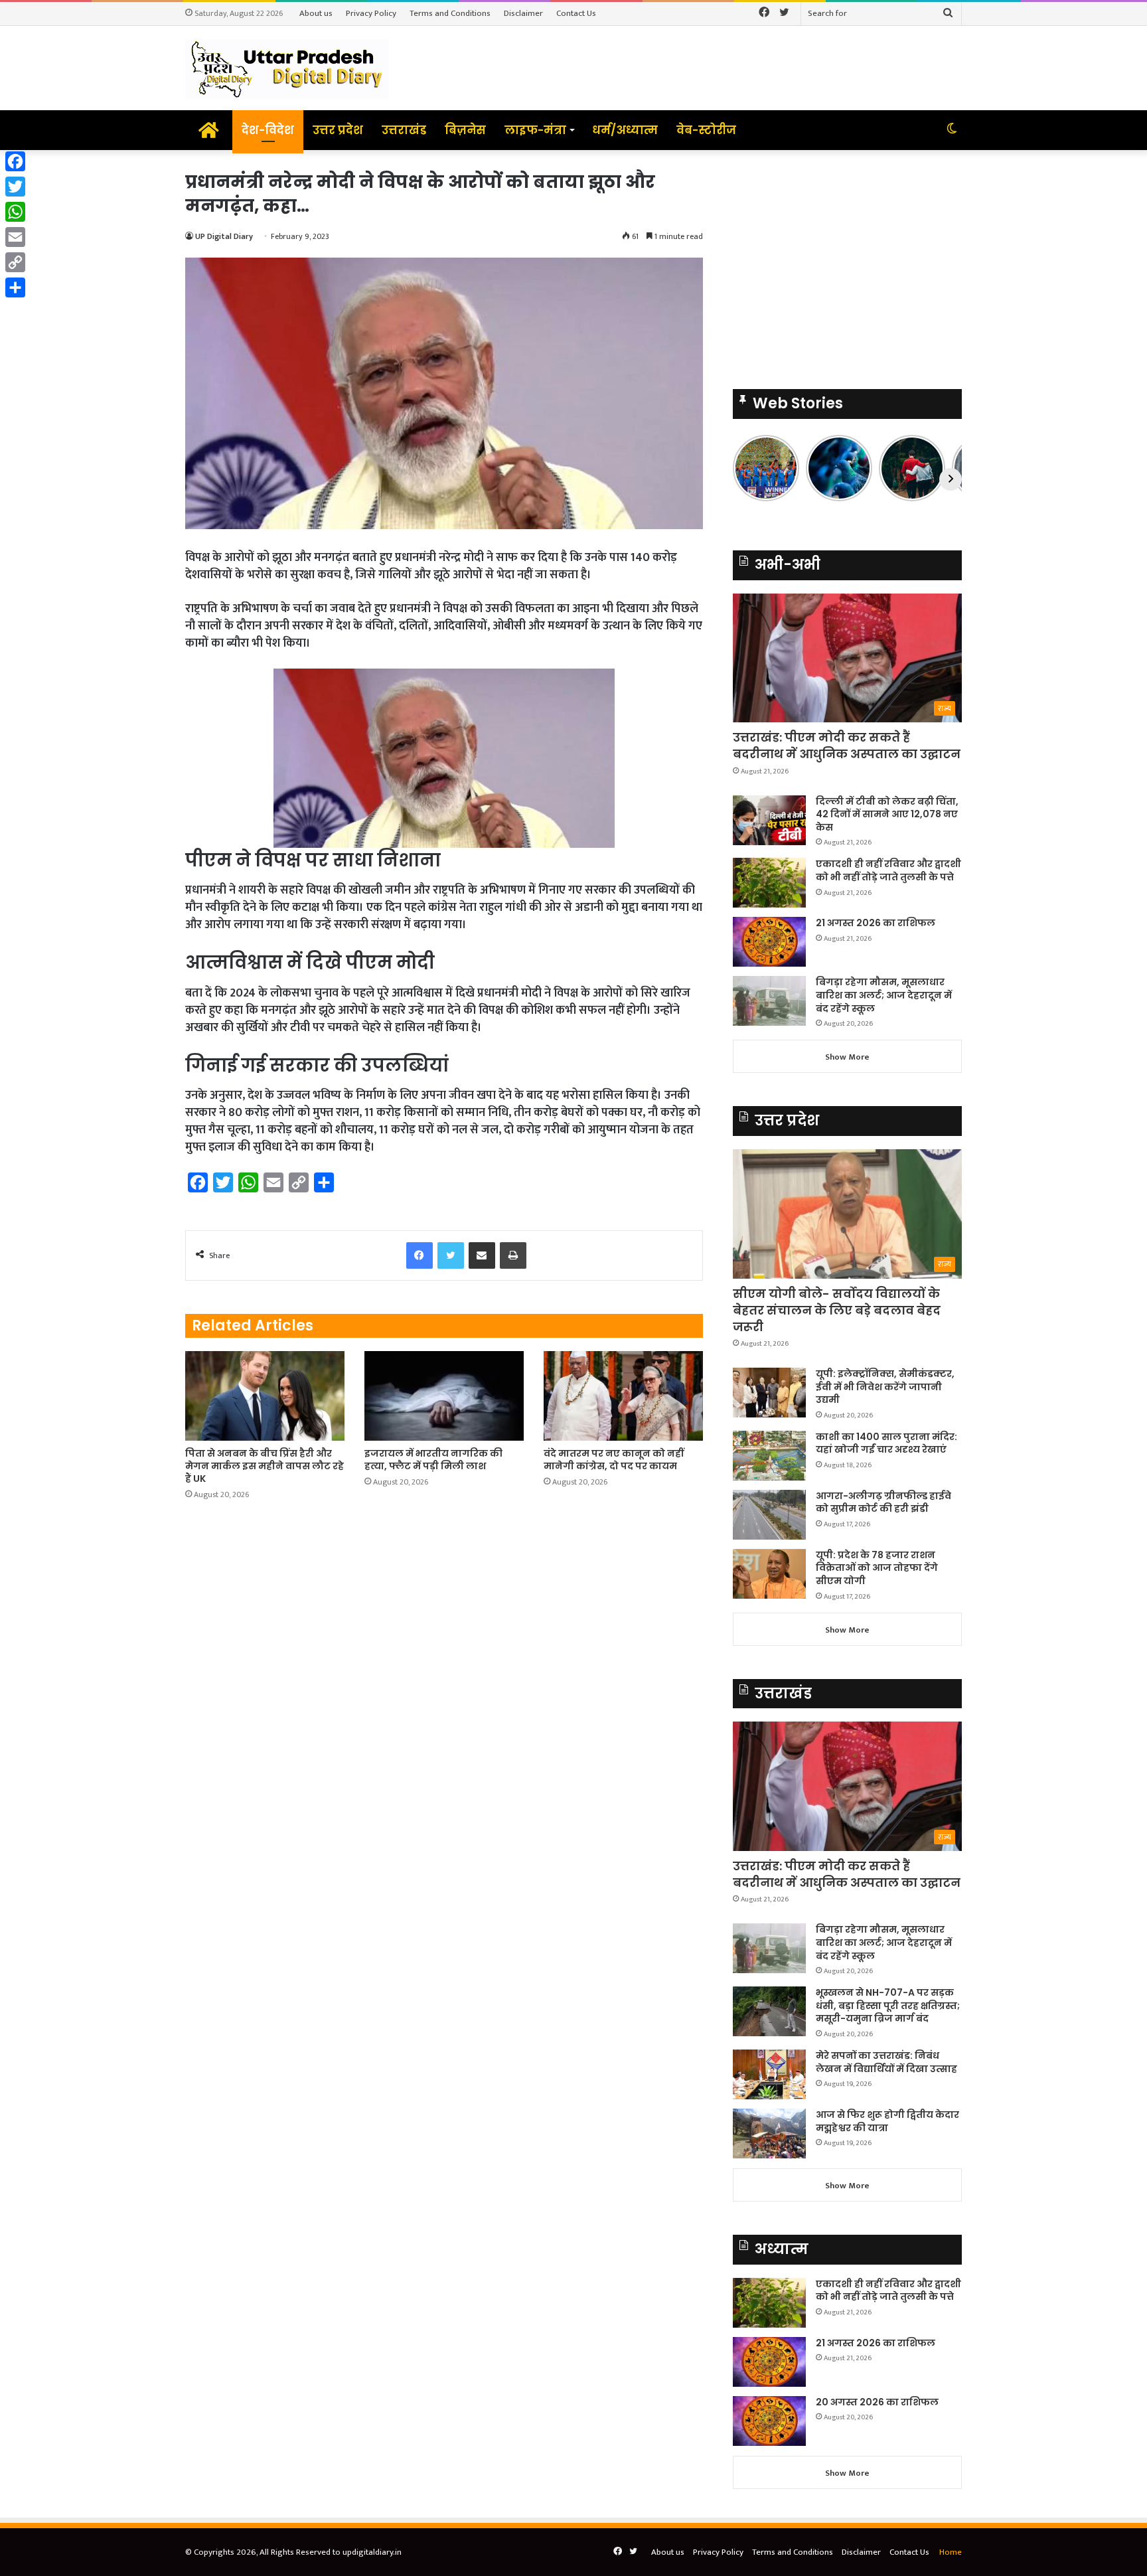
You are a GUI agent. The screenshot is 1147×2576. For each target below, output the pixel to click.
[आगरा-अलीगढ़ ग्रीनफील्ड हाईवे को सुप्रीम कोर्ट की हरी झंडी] (769, 1515)
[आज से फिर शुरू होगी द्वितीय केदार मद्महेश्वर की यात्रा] (769, 2133)
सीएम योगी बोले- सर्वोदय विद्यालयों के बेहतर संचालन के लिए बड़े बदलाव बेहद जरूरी (837, 1310)
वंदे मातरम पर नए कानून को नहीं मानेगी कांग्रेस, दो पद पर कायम (614, 1460)
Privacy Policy (371, 13)
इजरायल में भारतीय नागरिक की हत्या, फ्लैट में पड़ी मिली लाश (433, 1460)
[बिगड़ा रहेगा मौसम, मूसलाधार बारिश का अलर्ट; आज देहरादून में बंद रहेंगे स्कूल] (769, 1001)
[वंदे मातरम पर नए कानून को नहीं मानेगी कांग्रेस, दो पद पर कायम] (623, 1396)
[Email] (15, 237)
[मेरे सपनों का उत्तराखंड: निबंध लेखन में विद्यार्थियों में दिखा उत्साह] (769, 2074)
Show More (847, 1057)
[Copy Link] (15, 262)
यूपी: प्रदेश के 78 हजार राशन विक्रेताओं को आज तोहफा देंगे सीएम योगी (877, 1568)
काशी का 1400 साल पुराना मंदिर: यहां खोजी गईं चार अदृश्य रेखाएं (886, 1443)
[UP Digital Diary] (287, 68)
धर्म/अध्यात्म (625, 130)
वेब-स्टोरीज (706, 130)
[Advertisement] (847, 263)
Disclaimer (523, 13)
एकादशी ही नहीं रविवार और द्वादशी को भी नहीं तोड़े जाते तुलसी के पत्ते (888, 870)
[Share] (15, 287)
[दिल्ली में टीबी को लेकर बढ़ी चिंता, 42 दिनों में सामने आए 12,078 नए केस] (769, 820)
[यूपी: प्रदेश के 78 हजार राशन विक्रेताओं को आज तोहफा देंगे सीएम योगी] (769, 1574)
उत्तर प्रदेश (338, 130)
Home (951, 2552)
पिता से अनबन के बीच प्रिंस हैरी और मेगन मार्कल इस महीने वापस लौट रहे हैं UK (265, 1466)
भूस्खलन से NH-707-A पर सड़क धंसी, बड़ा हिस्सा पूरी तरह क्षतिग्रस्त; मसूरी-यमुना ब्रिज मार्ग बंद (888, 2005)
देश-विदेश (268, 130)
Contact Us (576, 13)
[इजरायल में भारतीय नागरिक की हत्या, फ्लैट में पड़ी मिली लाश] (444, 1396)
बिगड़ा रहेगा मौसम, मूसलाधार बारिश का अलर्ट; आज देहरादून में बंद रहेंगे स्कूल (884, 995)
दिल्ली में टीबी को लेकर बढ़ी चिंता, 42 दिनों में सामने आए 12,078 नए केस (887, 814)
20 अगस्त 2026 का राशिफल (877, 2402)
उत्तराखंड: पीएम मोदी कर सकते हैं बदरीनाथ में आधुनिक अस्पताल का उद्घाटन (847, 746)
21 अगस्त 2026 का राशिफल (876, 923)
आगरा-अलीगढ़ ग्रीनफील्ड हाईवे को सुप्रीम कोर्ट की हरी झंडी (883, 1502)
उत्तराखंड (404, 130)
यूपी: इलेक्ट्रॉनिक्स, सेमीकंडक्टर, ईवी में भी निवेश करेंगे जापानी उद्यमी (885, 1387)
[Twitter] (15, 187)
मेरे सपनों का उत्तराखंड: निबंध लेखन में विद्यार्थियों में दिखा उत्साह (886, 2062)
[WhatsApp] (15, 212)
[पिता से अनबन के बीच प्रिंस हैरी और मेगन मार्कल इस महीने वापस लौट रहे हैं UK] (265, 1396)
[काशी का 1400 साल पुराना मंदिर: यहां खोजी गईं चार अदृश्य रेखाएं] (769, 1456)
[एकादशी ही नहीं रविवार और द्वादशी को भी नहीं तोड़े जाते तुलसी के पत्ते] (769, 883)
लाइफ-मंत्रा (535, 130)
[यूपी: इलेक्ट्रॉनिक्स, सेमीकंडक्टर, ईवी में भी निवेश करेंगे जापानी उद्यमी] (769, 1393)
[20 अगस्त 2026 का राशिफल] (769, 2421)
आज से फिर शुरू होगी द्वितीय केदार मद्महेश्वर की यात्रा (887, 2121)
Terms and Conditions (450, 13)
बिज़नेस (465, 130)
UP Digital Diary (224, 236)
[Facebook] (15, 161)
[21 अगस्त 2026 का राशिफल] (769, 942)
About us (316, 13)
